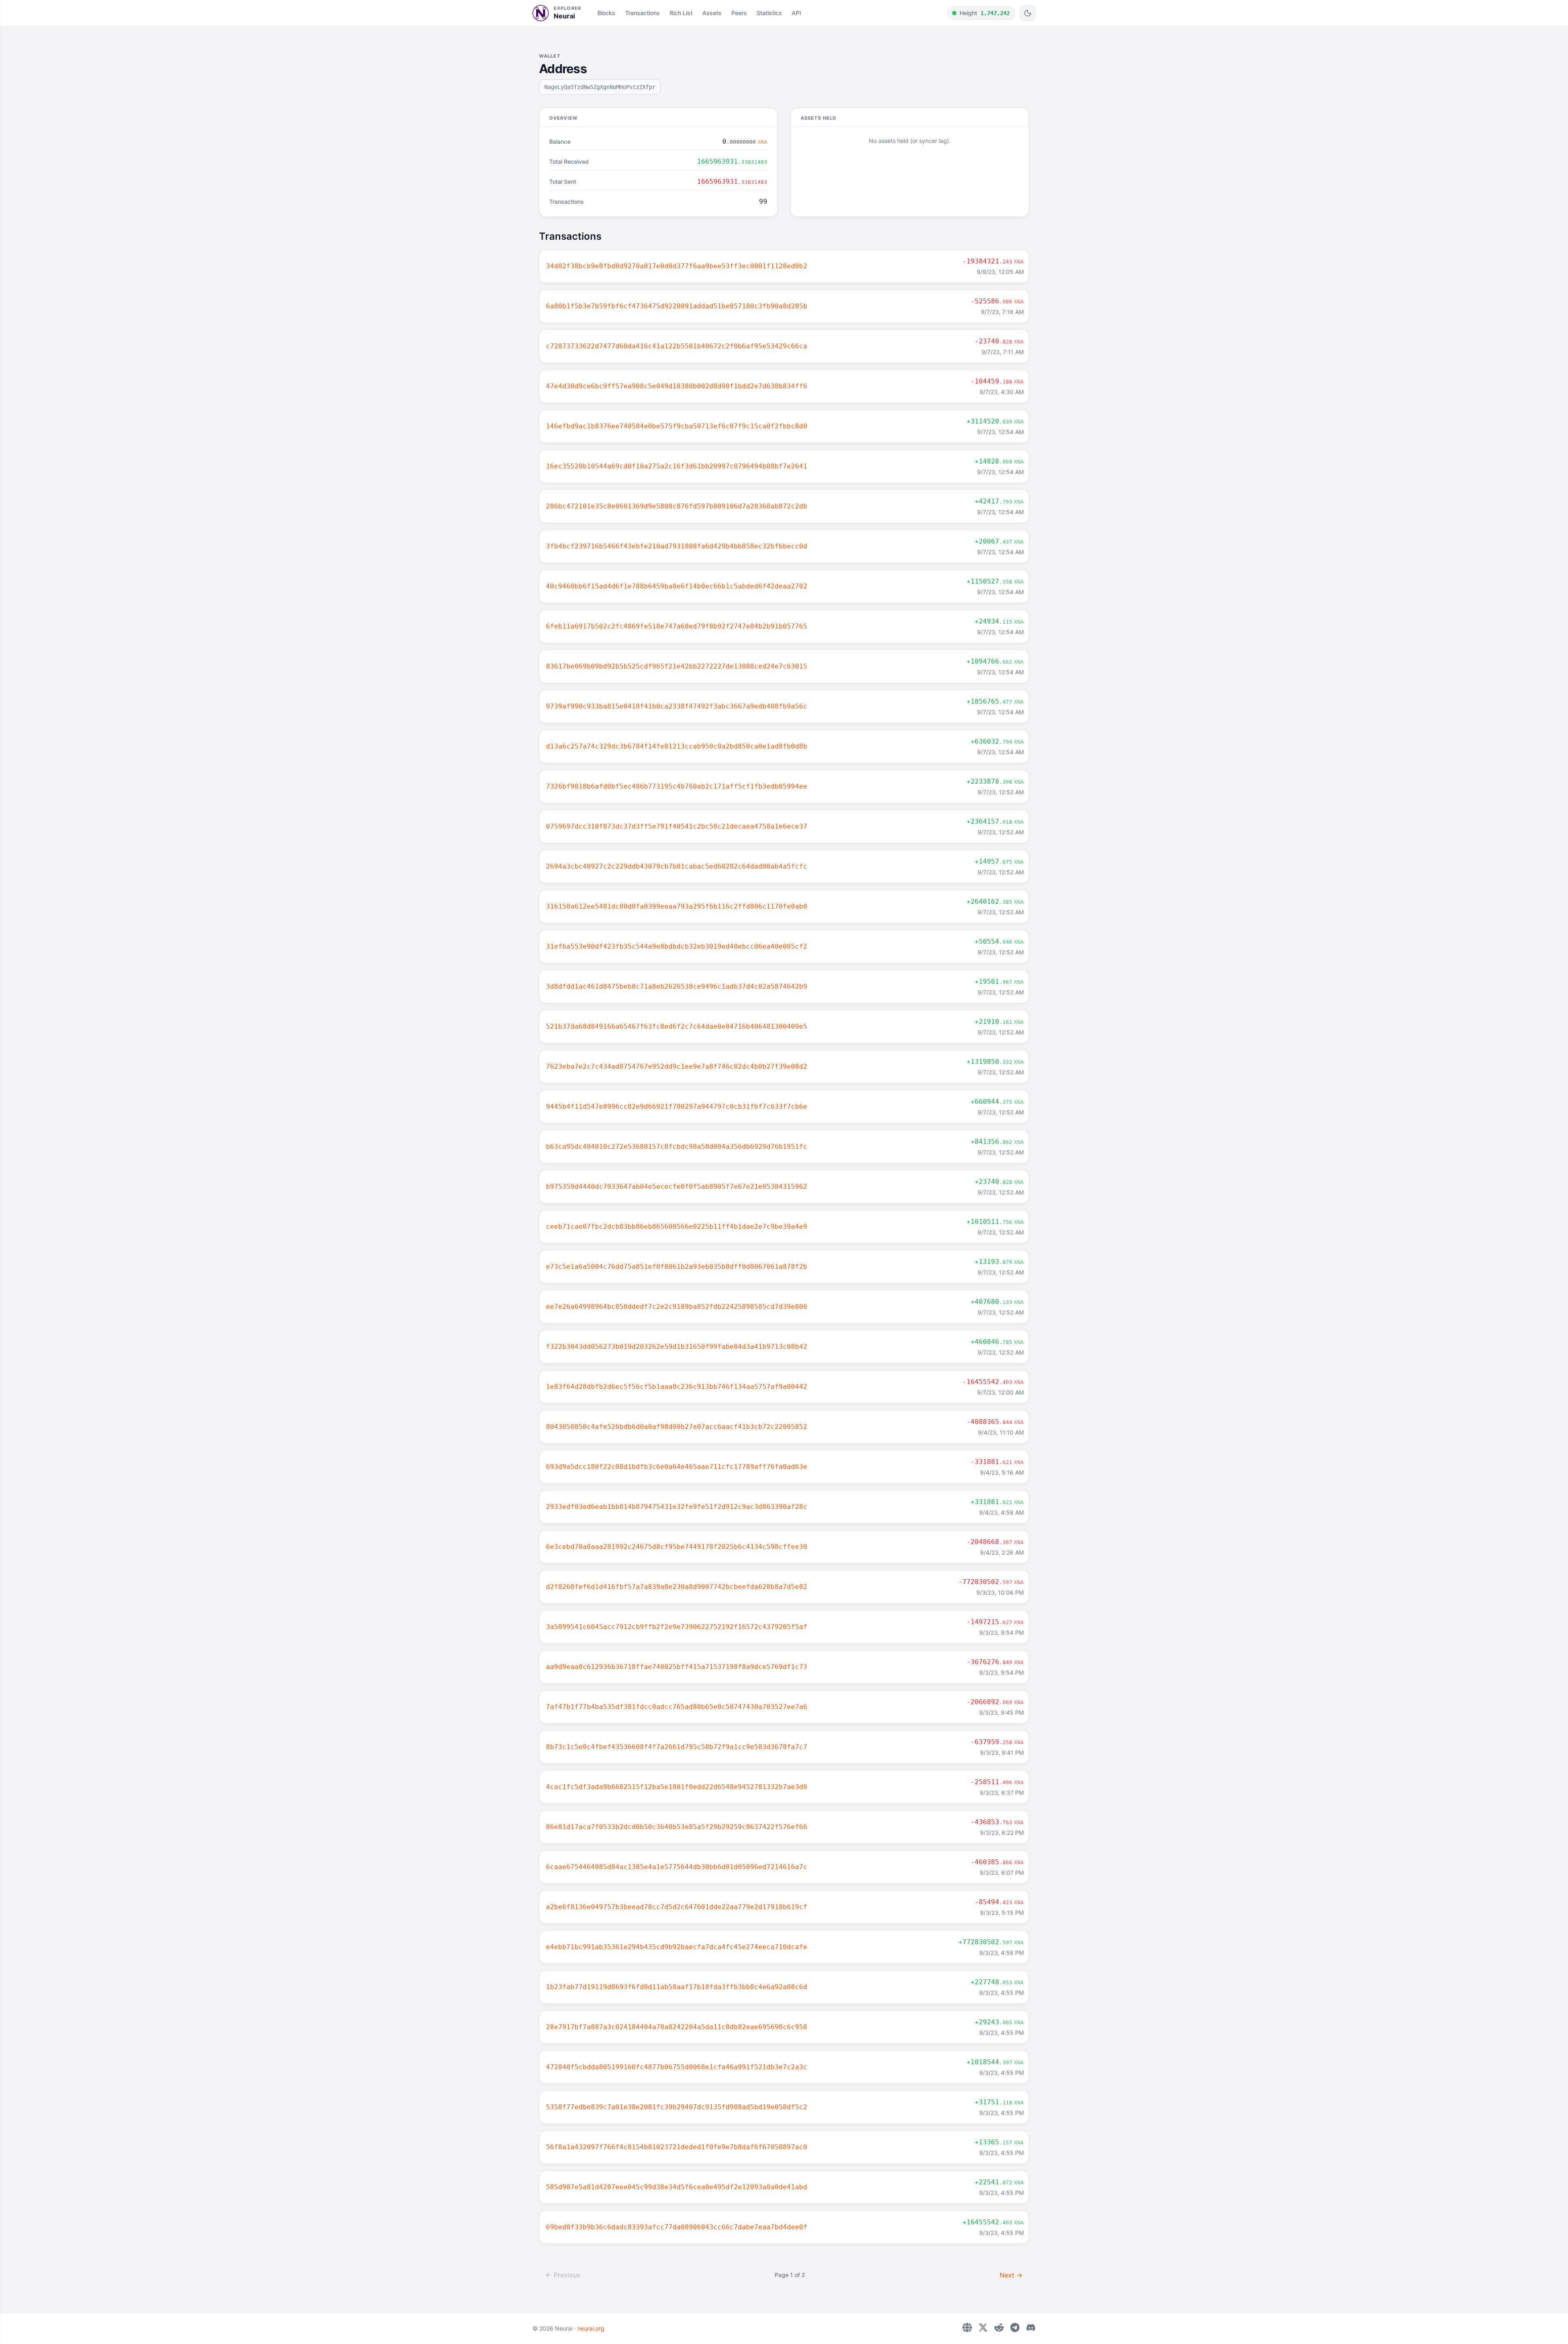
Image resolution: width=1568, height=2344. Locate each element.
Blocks (606, 13)
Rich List (681, 13)
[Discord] (1031, 2327)
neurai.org (591, 2328)
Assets (712, 13)
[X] (983, 2327)
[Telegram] (1015, 2327)
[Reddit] (999, 2327)
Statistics (769, 13)
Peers (739, 13)
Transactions (643, 13)
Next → (1011, 2275)
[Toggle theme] (1028, 13)
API (796, 13)
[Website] (967, 2327)
